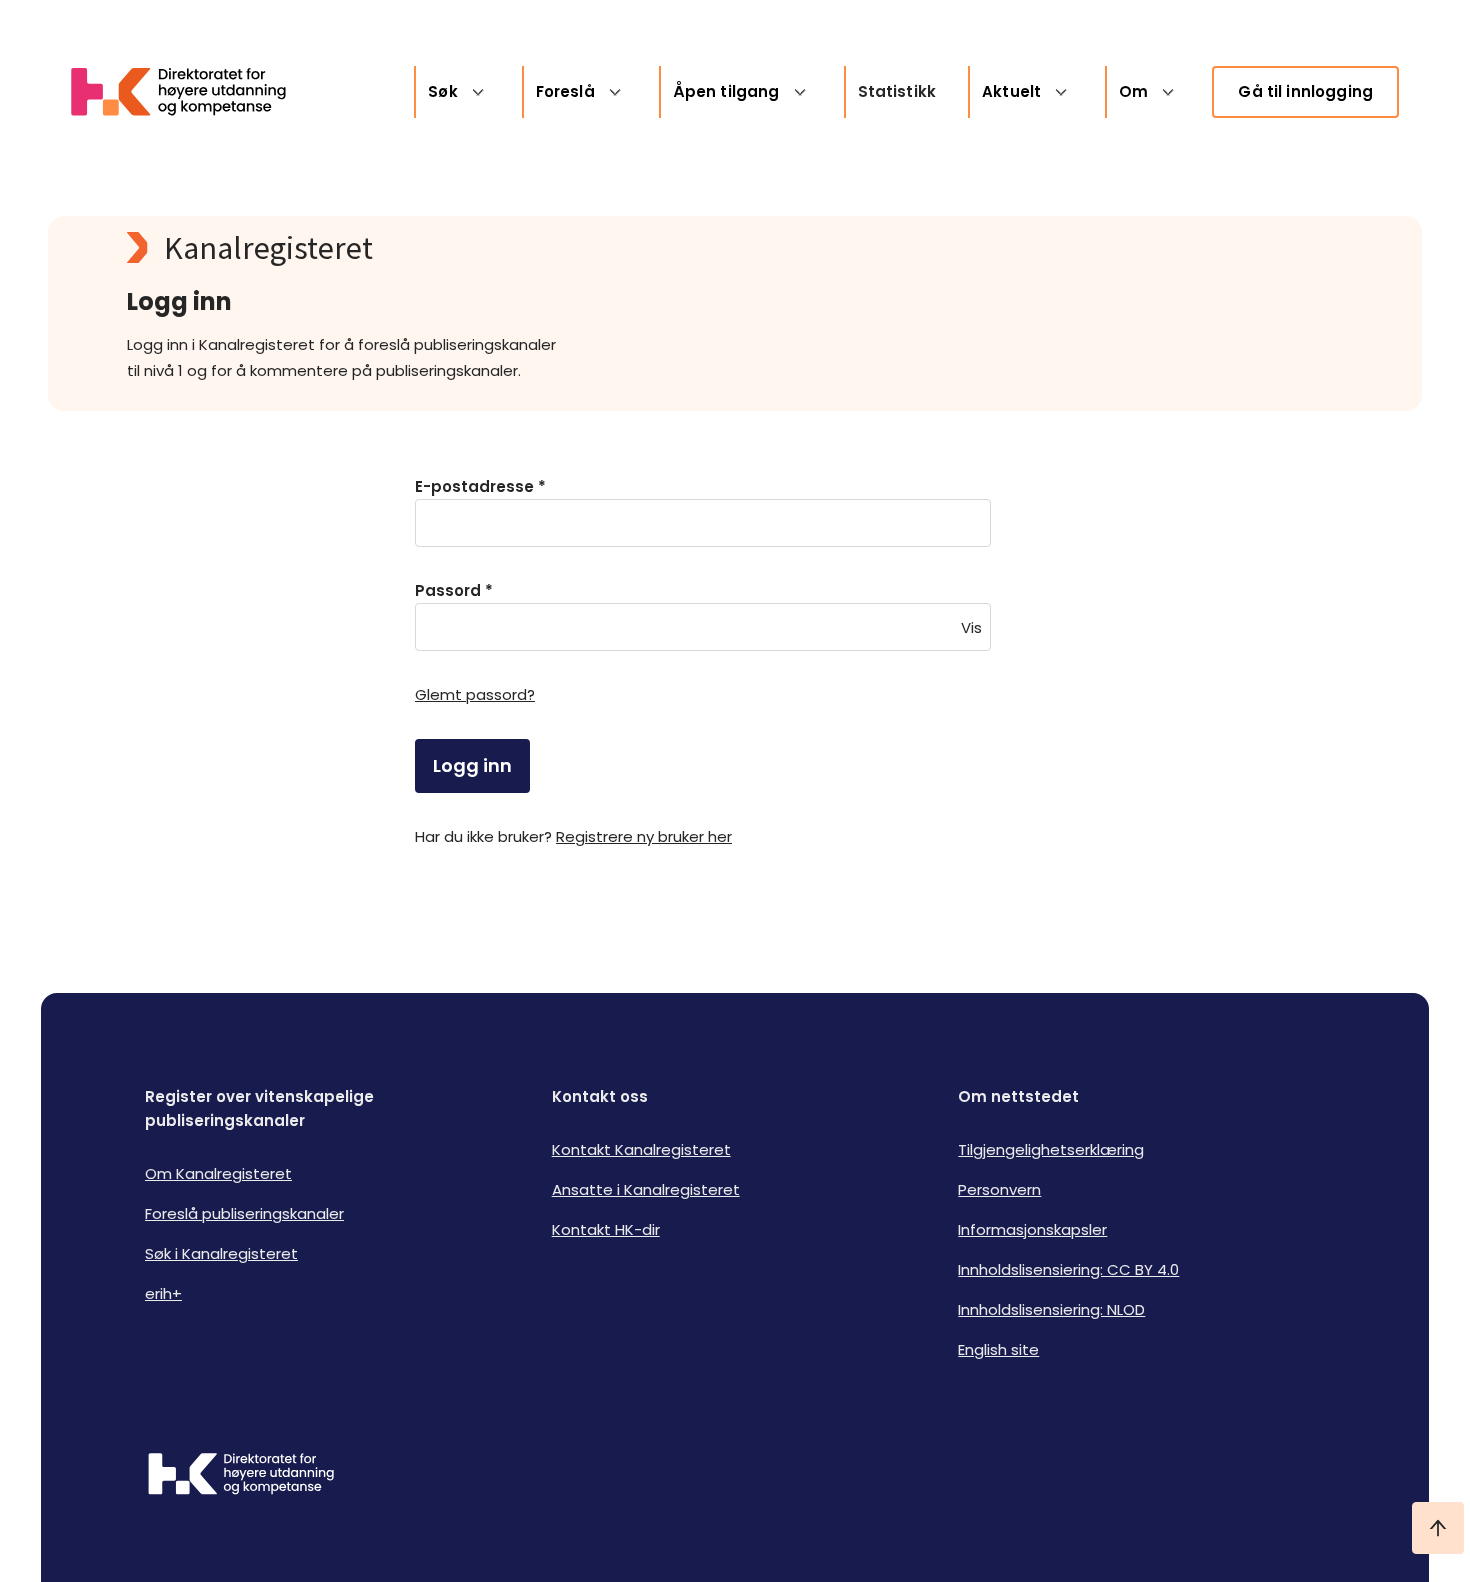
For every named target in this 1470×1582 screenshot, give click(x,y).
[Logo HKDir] (241, 1476)
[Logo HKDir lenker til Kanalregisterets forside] (191, 92)
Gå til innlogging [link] (1305, 91)
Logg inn (472, 765)
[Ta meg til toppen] (1438, 1528)
